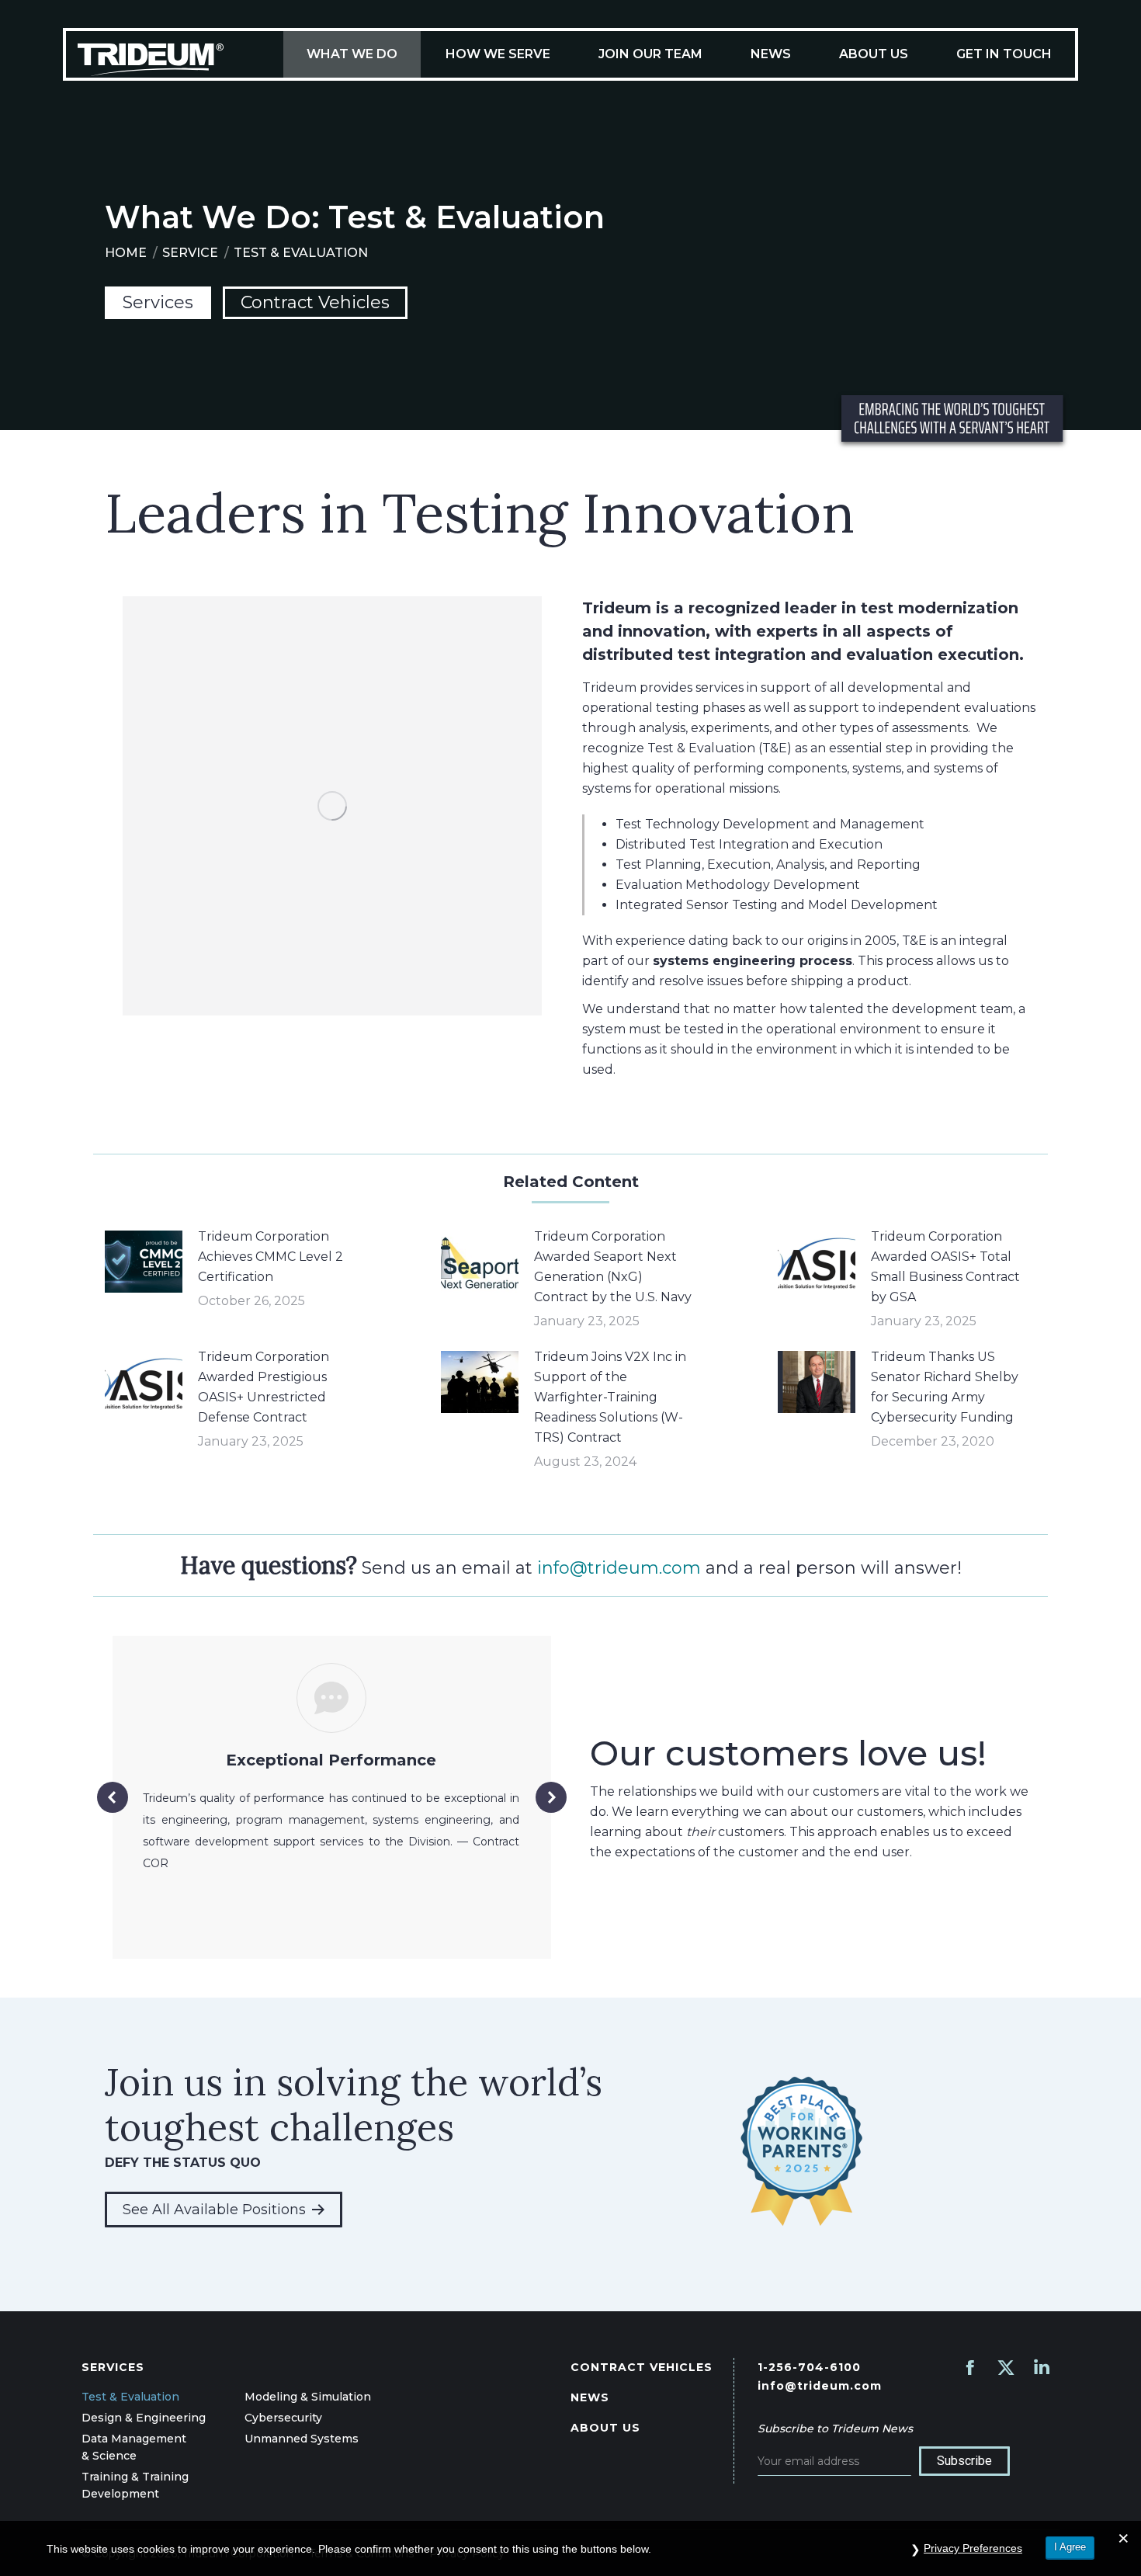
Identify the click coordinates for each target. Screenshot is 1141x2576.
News (590, 2397)
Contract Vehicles (315, 302)
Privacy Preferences (973, 2548)
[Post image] (144, 1262)
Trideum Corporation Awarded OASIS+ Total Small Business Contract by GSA (945, 1267)
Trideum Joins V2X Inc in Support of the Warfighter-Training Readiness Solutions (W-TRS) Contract (610, 1397)
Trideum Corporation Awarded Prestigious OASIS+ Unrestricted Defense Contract (264, 1387)
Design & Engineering (144, 2418)
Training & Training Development (135, 2485)
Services (158, 302)
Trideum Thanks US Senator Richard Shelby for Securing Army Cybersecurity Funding (945, 1387)
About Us (605, 2428)
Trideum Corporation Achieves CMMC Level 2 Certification (271, 1257)
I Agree (1070, 2547)
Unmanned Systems (302, 2439)
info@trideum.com (619, 1568)
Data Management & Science (134, 2447)
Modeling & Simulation (308, 2397)
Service (190, 253)
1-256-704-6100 (809, 2367)
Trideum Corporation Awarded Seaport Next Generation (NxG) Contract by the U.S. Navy (613, 1267)
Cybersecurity (283, 2418)
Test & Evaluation (130, 2397)
